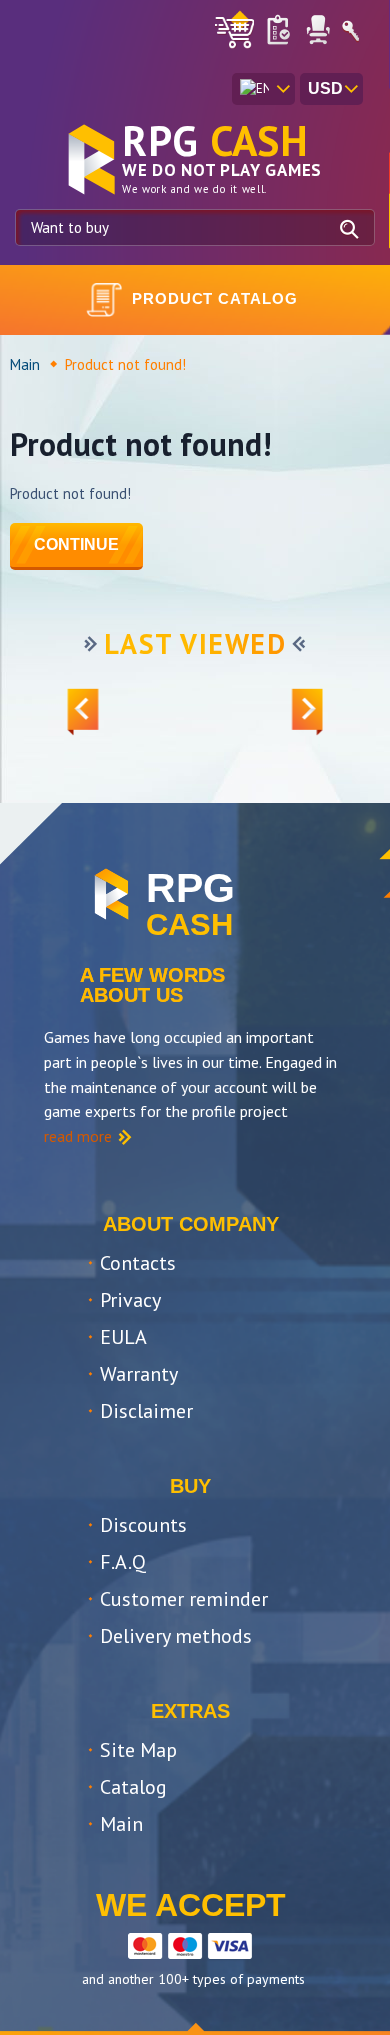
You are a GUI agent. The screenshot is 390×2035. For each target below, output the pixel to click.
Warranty (139, 1374)
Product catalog (215, 298)
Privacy (130, 1300)
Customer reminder (184, 1599)
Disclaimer (146, 1411)
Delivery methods (176, 1636)
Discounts (143, 1525)
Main (25, 364)
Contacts (138, 1263)
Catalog (133, 1787)
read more (78, 1136)
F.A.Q (123, 1562)
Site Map (138, 1750)
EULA (123, 1337)
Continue (76, 544)
